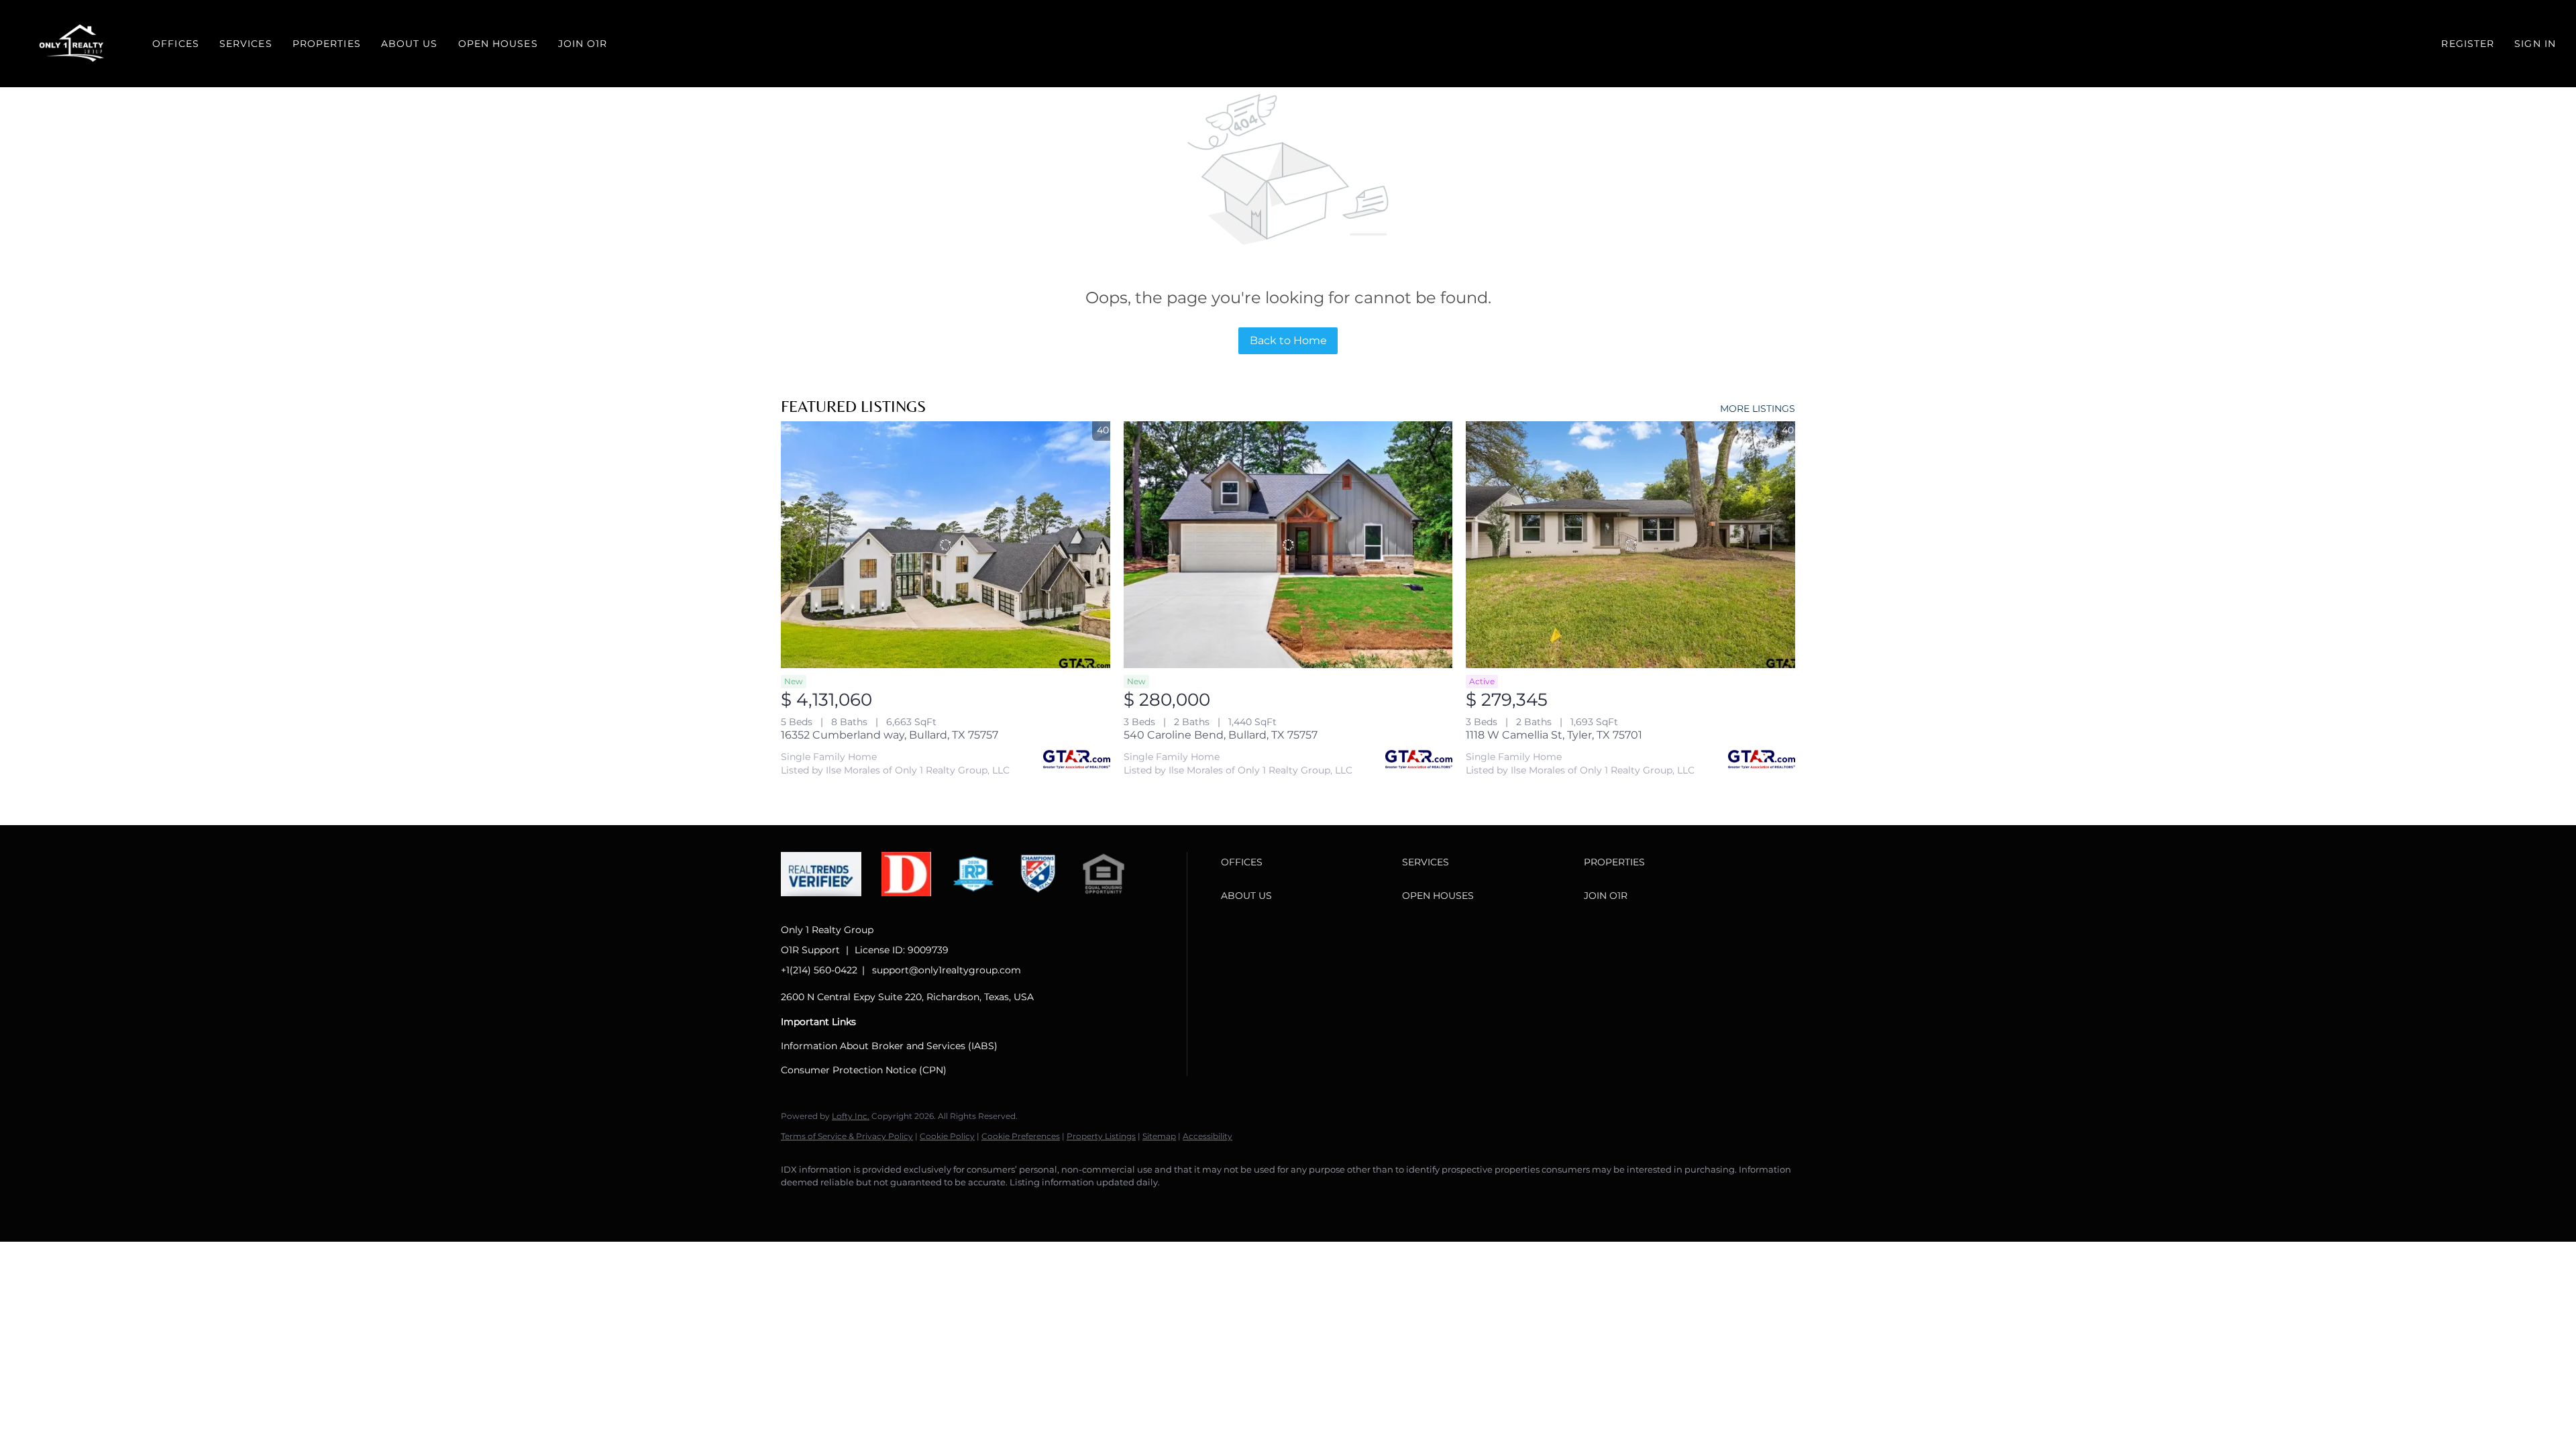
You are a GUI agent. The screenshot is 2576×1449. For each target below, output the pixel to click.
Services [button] (246, 44)
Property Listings (1101, 1136)
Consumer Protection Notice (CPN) (864, 1070)
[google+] (991, 1205)
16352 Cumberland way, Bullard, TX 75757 (890, 735)
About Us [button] (410, 44)
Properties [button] (327, 44)
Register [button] (2468, 44)
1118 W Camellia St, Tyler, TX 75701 (1554, 735)
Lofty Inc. (851, 1116)
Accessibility (1207, 1136)
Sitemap (1159, 1136)
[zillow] (875, 1205)
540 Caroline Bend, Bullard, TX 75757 (1221, 735)
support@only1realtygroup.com (947, 970)
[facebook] (797, 1205)
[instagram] (914, 1205)
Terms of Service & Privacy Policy (847, 1136)
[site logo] (831, 907)
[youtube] (953, 1205)
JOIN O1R (583, 44)
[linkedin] (836, 1205)
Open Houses (498, 44)
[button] (73, 44)
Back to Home (1288, 340)
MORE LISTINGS (1758, 409)
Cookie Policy (947, 1136)
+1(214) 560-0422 (819, 970)
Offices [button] (176, 44)
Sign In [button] (2535, 44)
